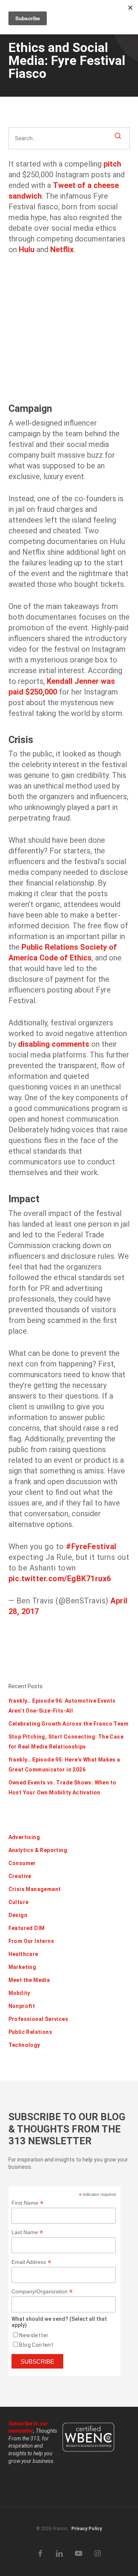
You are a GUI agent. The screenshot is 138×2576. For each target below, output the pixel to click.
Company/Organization (42, 2292)
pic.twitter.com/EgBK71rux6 (60, 1579)
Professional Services (38, 2019)
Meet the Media (29, 1980)
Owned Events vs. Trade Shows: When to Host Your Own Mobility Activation (62, 1787)
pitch (112, 164)
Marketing (22, 1967)
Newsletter (34, 2335)
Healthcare (23, 1954)
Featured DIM (27, 1928)
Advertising (24, 1837)
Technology (24, 2045)
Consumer (22, 1863)
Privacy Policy (87, 2529)
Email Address (31, 2262)
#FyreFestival (91, 1546)
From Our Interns (31, 1941)
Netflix (62, 249)
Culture (19, 1902)
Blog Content (36, 2345)
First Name (28, 2203)
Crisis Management (35, 1889)
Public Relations (30, 2032)
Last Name (27, 2232)
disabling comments (54, 1044)
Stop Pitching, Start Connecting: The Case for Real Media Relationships (66, 1742)
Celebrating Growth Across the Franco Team (68, 1724)
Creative (20, 1876)
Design (18, 1915)
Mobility (19, 1993)
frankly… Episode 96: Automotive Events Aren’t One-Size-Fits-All (62, 1706)
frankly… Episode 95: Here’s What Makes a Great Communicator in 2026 (64, 1765)
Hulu (27, 249)
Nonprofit (22, 2006)
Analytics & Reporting (38, 1850)
